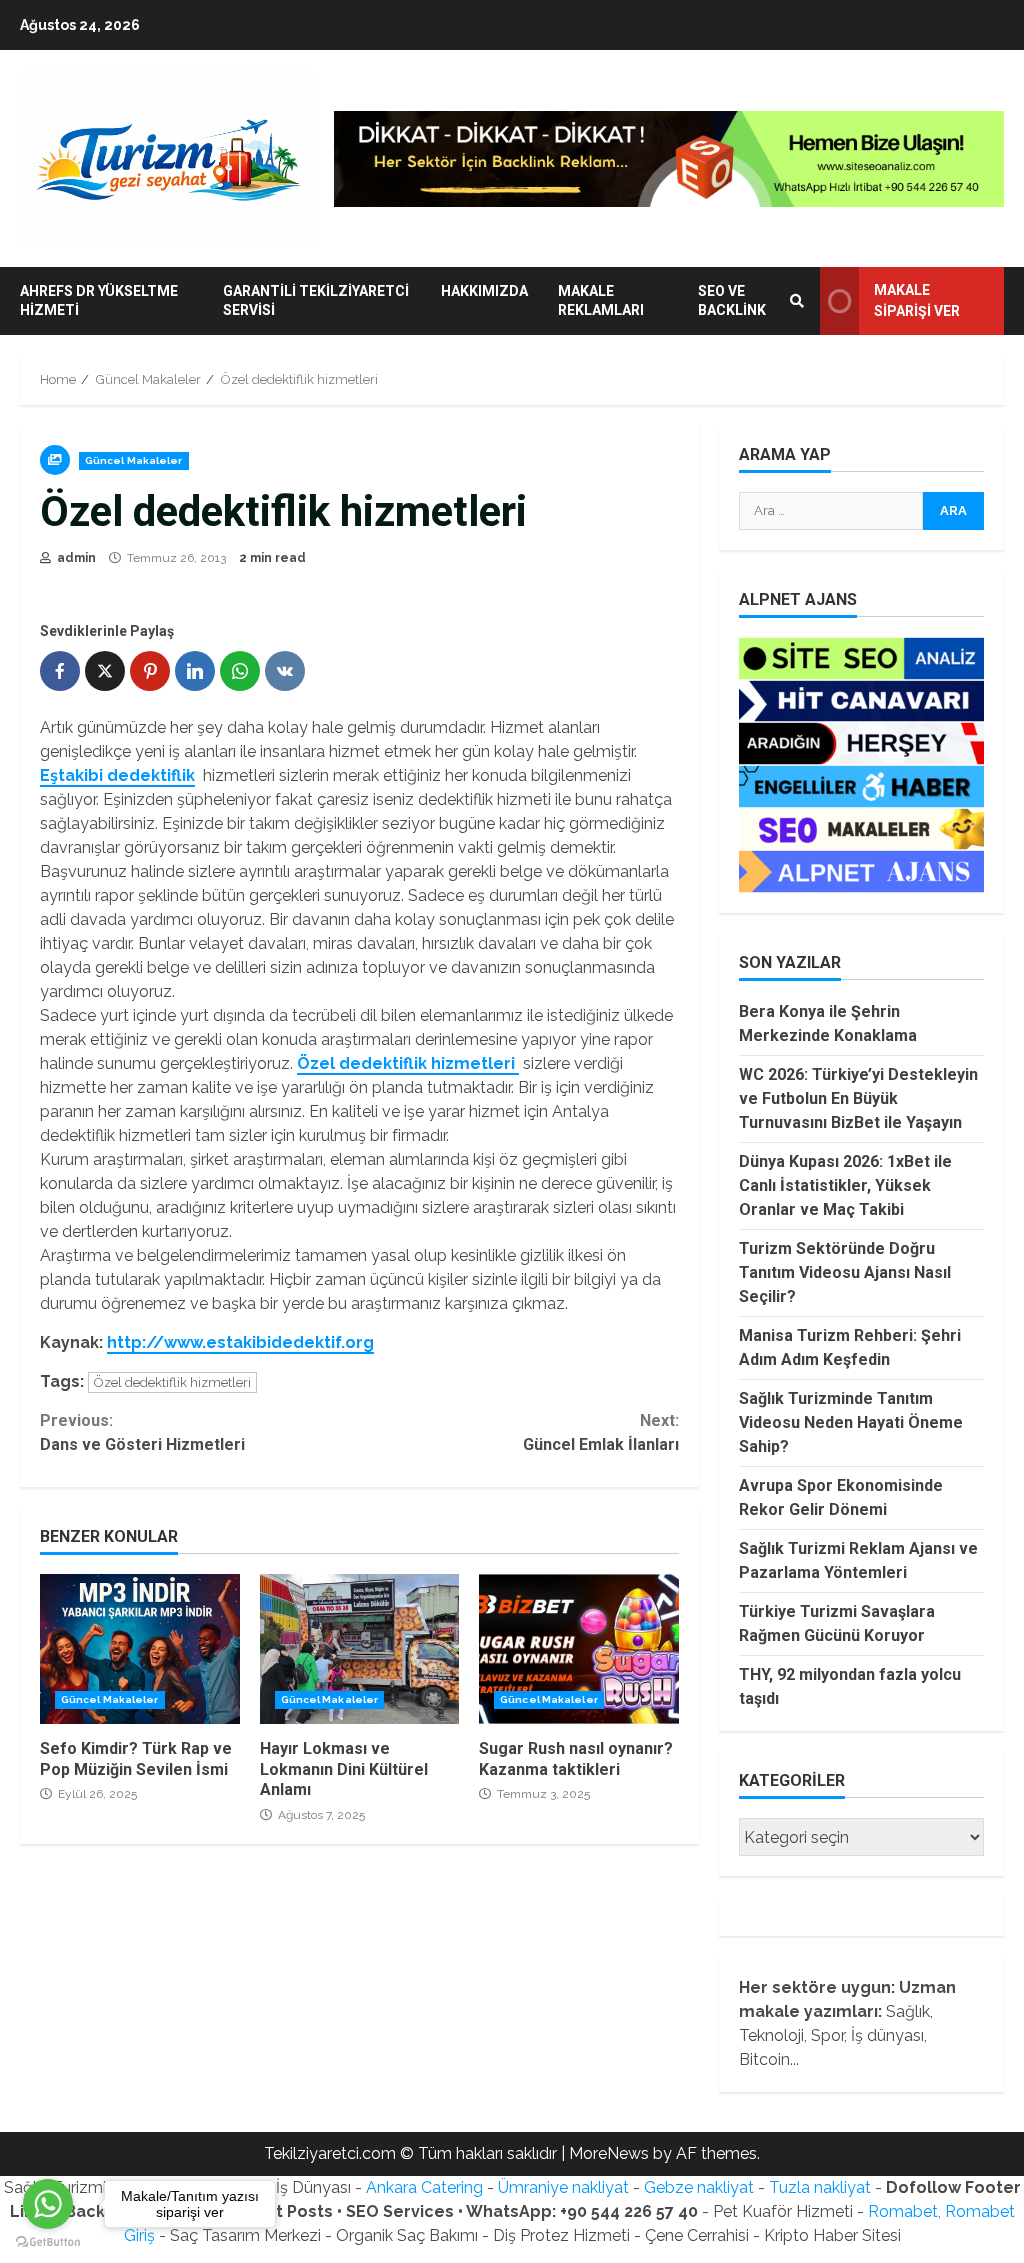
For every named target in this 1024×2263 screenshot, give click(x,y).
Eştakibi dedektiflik (117, 775)
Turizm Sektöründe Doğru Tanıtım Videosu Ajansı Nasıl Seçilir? (845, 1272)
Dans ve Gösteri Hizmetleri (142, 1432)
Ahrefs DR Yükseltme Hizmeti (99, 300)
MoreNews (609, 2153)
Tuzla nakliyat (820, 2187)
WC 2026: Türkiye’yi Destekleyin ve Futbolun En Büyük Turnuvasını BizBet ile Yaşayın (858, 1098)
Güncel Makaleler (134, 460)
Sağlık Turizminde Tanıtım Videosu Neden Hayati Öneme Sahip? (851, 1422)
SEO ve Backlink (732, 300)
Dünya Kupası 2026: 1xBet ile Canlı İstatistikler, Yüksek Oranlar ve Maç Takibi (845, 1185)
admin (75, 558)
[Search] (797, 301)
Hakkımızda (484, 291)
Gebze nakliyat (699, 2187)
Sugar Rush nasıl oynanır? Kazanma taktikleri (579, 1649)
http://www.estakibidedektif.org (240, 1342)
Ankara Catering (424, 2187)
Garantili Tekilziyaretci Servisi (316, 300)
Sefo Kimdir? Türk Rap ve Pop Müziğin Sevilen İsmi (140, 1649)
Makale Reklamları (601, 300)
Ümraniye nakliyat (563, 2187)
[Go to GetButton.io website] (48, 2242)
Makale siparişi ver (917, 300)
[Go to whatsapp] (48, 2204)
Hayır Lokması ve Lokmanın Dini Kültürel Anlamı (360, 1649)
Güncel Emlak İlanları (600, 1432)
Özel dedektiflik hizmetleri (408, 1063)
